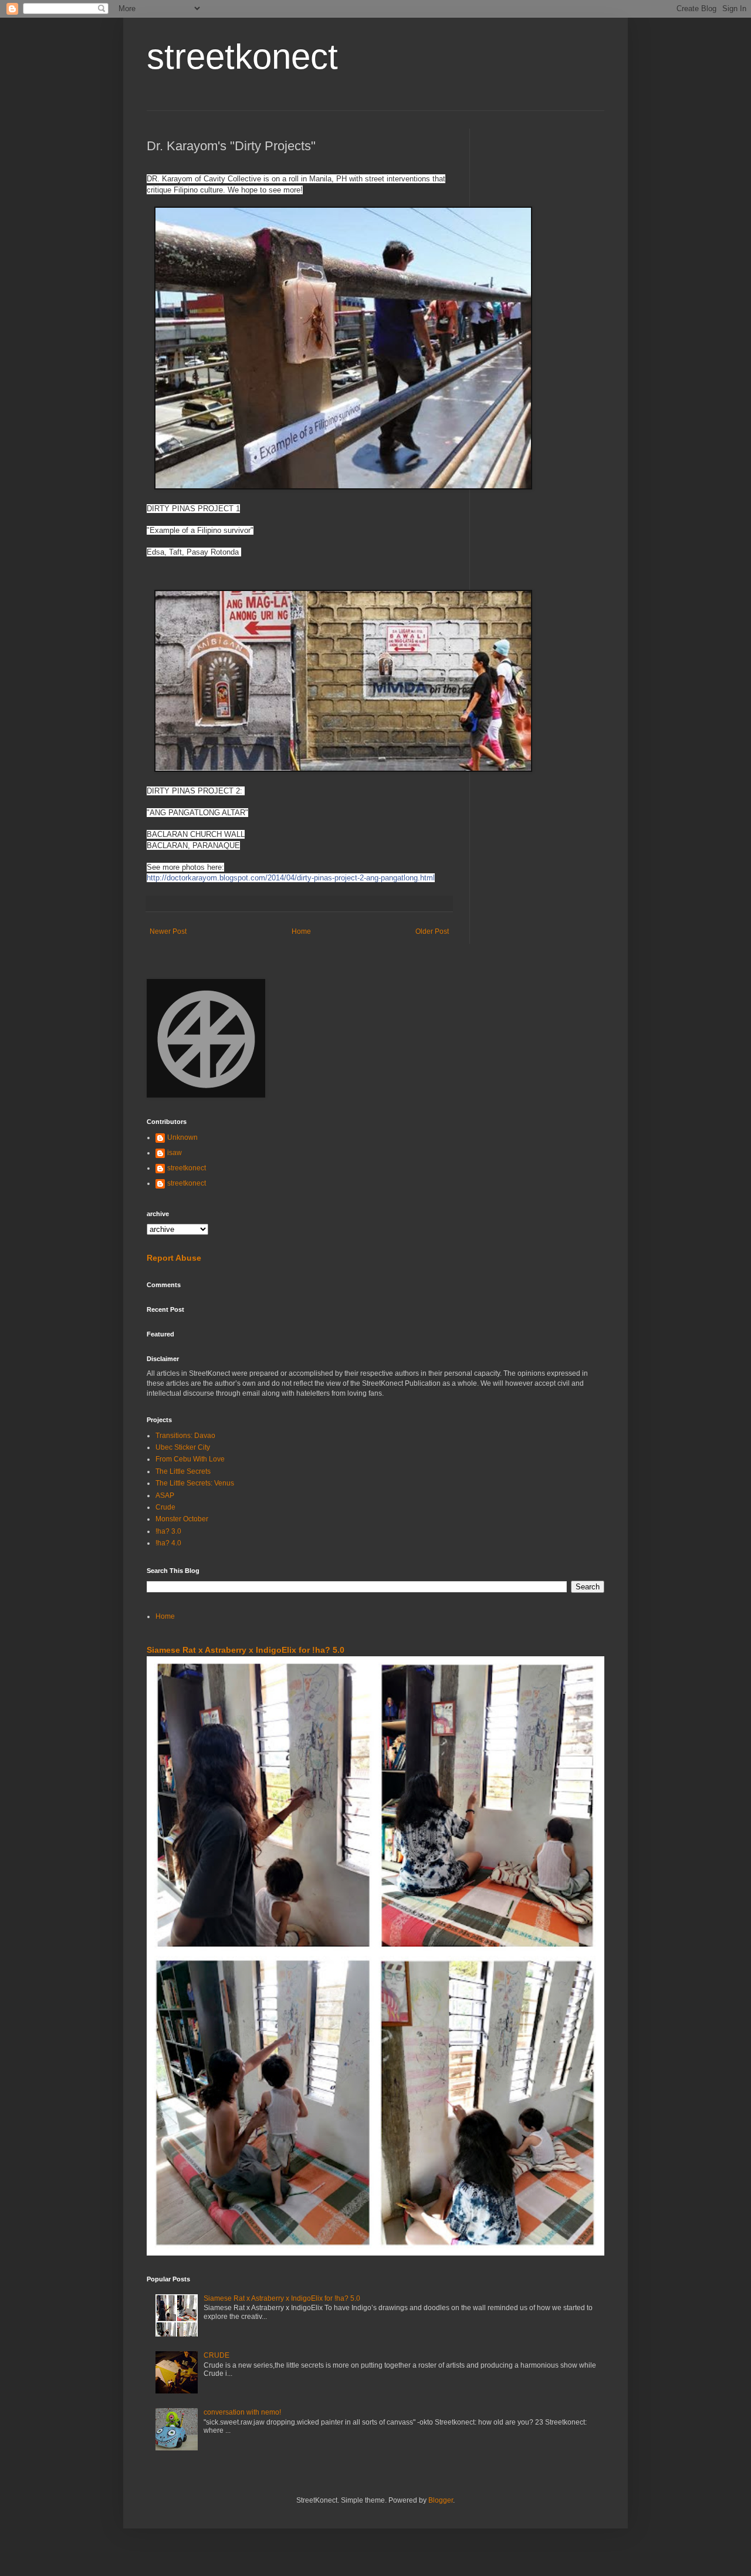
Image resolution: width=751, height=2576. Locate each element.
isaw (175, 1153)
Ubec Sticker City (183, 1447)
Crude (165, 1507)
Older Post (432, 931)
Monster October (182, 1519)
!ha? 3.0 (168, 1531)
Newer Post (168, 931)
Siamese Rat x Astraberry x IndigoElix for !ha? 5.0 (246, 1650)
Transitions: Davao (185, 1436)
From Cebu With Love (190, 1459)
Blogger (441, 2500)
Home (301, 931)
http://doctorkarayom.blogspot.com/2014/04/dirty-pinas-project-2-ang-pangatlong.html (291, 878)
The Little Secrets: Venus (195, 1483)
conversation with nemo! (242, 2412)
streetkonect (242, 57)
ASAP (165, 1495)
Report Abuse (174, 1258)
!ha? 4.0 (168, 1543)
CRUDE (216, 2355)
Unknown (182, 1137)
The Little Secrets (183, 1471)
